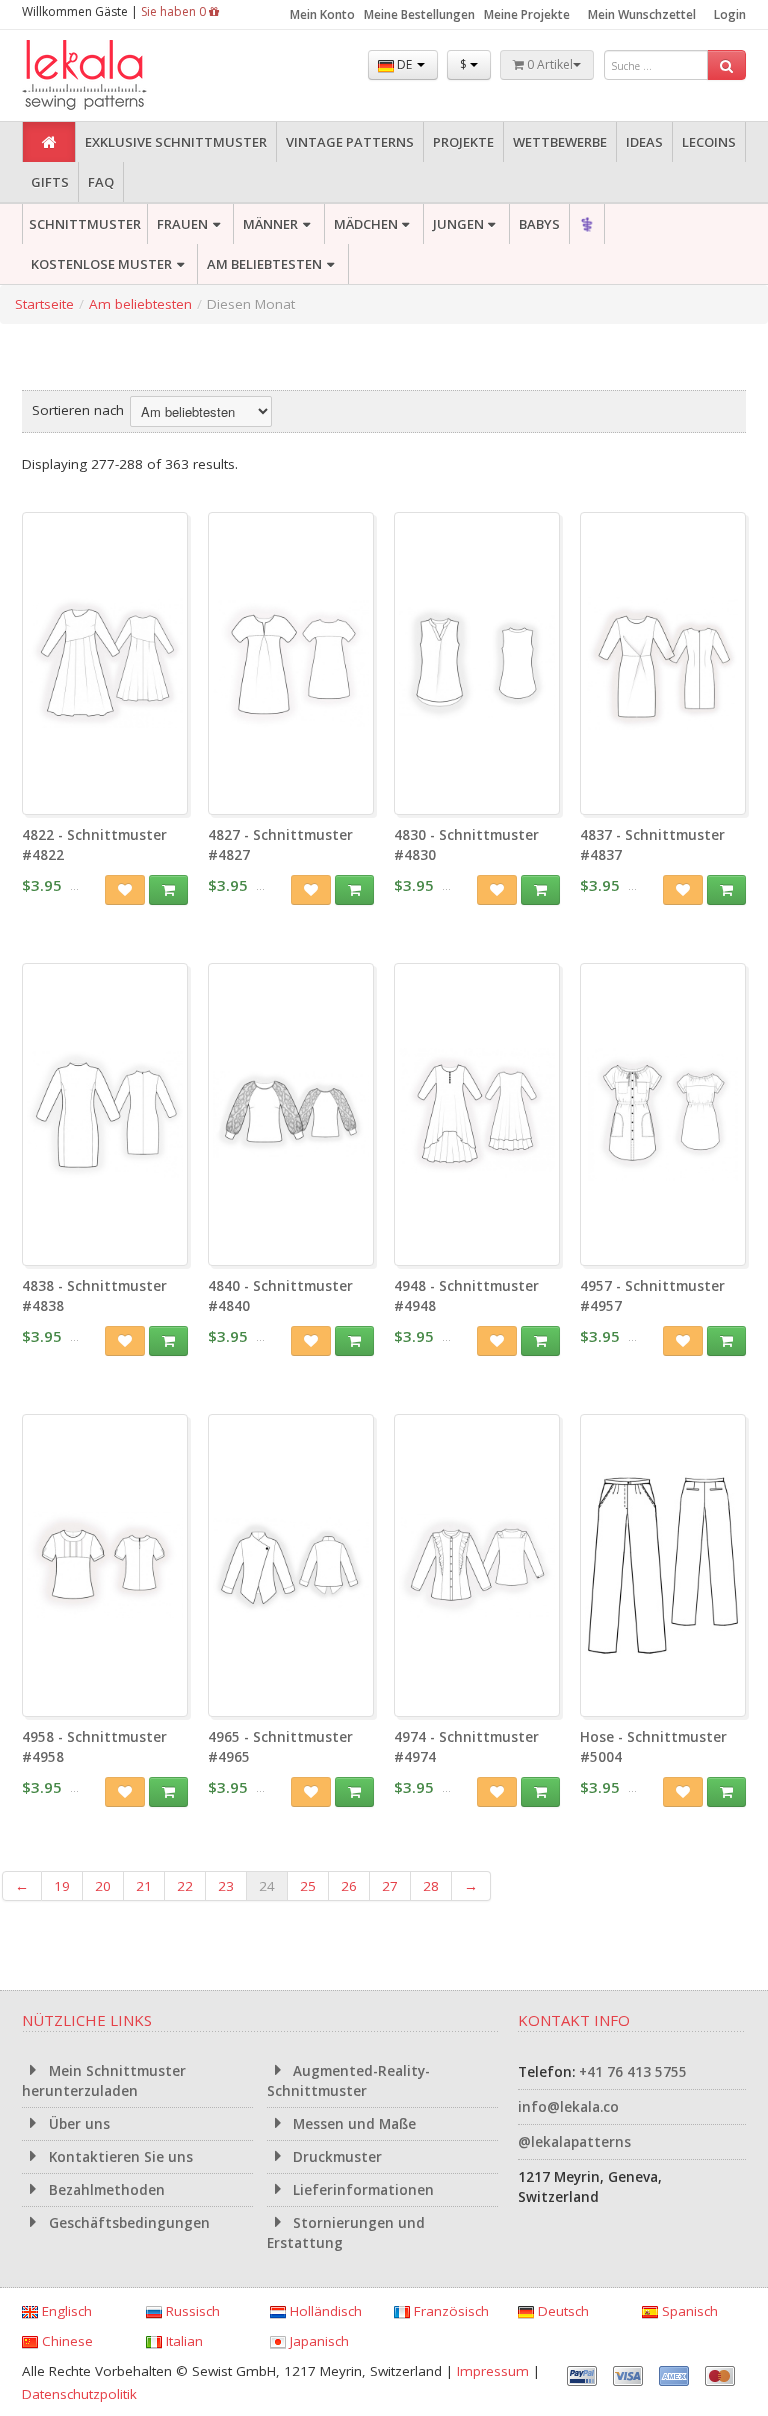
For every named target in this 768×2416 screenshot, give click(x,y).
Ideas (644, 142)
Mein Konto (322, 14)
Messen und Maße (352, 2124)
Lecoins (709, 142)
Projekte (463, 142)
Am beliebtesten (264, 264)
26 (349, 1886)
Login (730, 14)
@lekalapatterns (574, 2142)
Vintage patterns (350, 142)
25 (308, 1886)
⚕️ (587, 224)
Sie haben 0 (175, 11)
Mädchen (366, 224)
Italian (182, 2341)
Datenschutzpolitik (79, 2394)
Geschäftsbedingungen (127, 2223)
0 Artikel (548, 64)
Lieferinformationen (361, 2190)
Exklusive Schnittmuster (176, 142)
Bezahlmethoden (105, 2190)
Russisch (191, 2311)
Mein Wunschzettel (642, 14)
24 (267, 1886)
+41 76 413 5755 (633, 2072)
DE (404, 64)
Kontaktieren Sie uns (119, 2157)
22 (185, 1886)
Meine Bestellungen (419, 14)
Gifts (50, 182)
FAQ (101, 182)
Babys (539, 224)
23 (226, 1886)
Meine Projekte (527, 14)
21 (144, 1886)
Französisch (449, 2311)
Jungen (458, 224)
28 (431, 1886)
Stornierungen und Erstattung (346, 2233)
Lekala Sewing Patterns (122, 75)
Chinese (65, 2341)
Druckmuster (335, 2157)
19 (62, 1886)
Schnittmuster (85, 224)
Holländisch (324, 2311)
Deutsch (561, 2311)
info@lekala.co (568, 2107)
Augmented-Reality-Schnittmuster (349, 2081)
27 (390, 1886)
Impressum (493, 2371)
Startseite (44, 304)
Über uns (77, 2124)
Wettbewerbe (560, 142)
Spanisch (688, 2311)
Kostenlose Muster (101, 264)
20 (103, 1886)
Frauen (182, 224)
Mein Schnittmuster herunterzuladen (104, 2081)
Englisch (65, 2311)
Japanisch (317, 2341)
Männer (270, 224)
